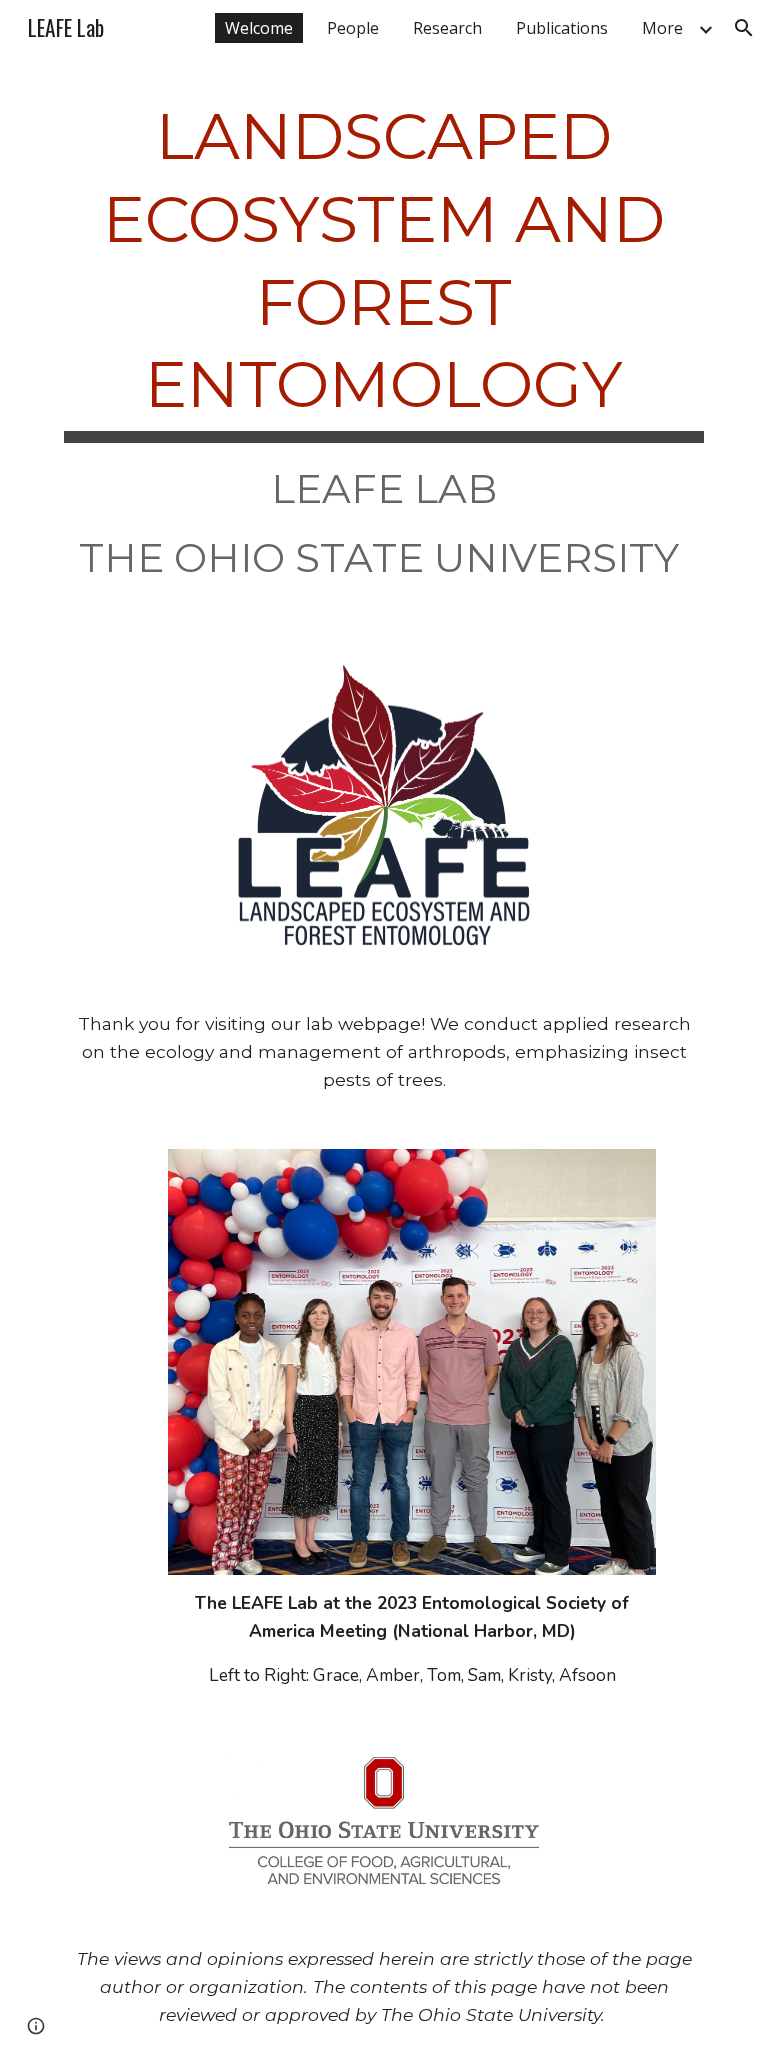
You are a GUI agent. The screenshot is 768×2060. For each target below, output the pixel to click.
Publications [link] (562, 28)
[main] (383, 346)
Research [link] (447, 28)
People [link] (353, 28)
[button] (744, 28)
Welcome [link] (259, 28)
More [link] (662, 28)
